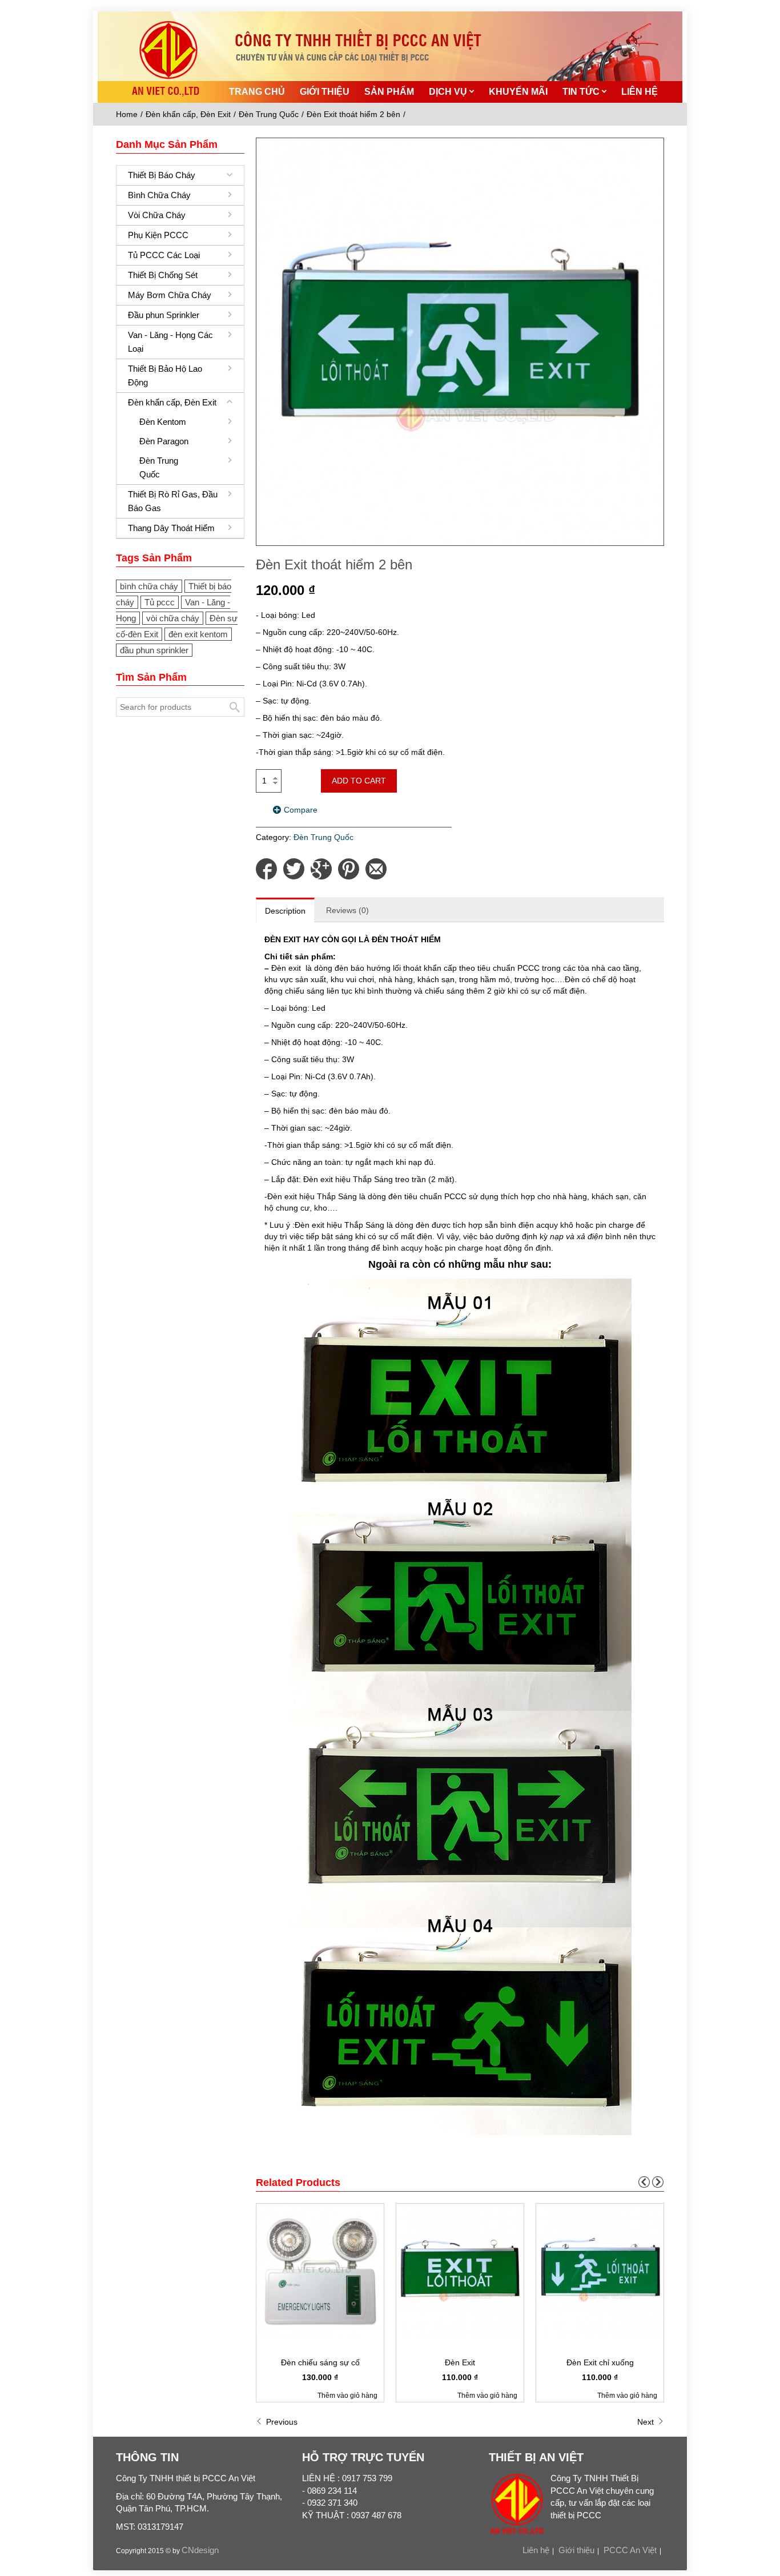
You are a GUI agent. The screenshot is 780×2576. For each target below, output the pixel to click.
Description (285, 911)
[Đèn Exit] (460, 2271)
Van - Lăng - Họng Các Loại (170, 342)
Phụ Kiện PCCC (158, 235)
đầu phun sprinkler (154, 650)
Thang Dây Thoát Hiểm (171, 528)
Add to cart (359, 781)
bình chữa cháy (149, 586)
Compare (301, 810)
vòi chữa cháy (173, 618)
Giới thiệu (576, 2550)
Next (647, 2422)
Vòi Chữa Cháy (157, 215)
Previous (281, 2422)
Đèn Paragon (164, 441)
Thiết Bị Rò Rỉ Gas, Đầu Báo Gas (173, 501)
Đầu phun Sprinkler (164, 315)
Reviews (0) (347, 910)
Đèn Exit (460, 2362)
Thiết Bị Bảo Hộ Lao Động (165, 375)
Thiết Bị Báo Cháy (162, 175)
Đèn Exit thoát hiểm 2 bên (353, 114)
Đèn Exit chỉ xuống (600, 2362)
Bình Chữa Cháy (159, 195)
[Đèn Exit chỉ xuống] (600, 2271)
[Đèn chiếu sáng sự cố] (320, 2271)
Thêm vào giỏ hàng (347, 2396)
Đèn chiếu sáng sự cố (320, 2362)
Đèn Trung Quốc (269, 114)
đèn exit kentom (198, 634)
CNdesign (200, 2550)
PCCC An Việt (630, 2550)
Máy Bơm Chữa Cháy (170, 295)
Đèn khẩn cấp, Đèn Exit (188, 114)
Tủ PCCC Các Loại (164, 255)
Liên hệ (536, 2550)
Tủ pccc (160, 602)
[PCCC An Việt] (203, 39)
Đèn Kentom (163, 422)
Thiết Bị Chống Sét (163, 275)
